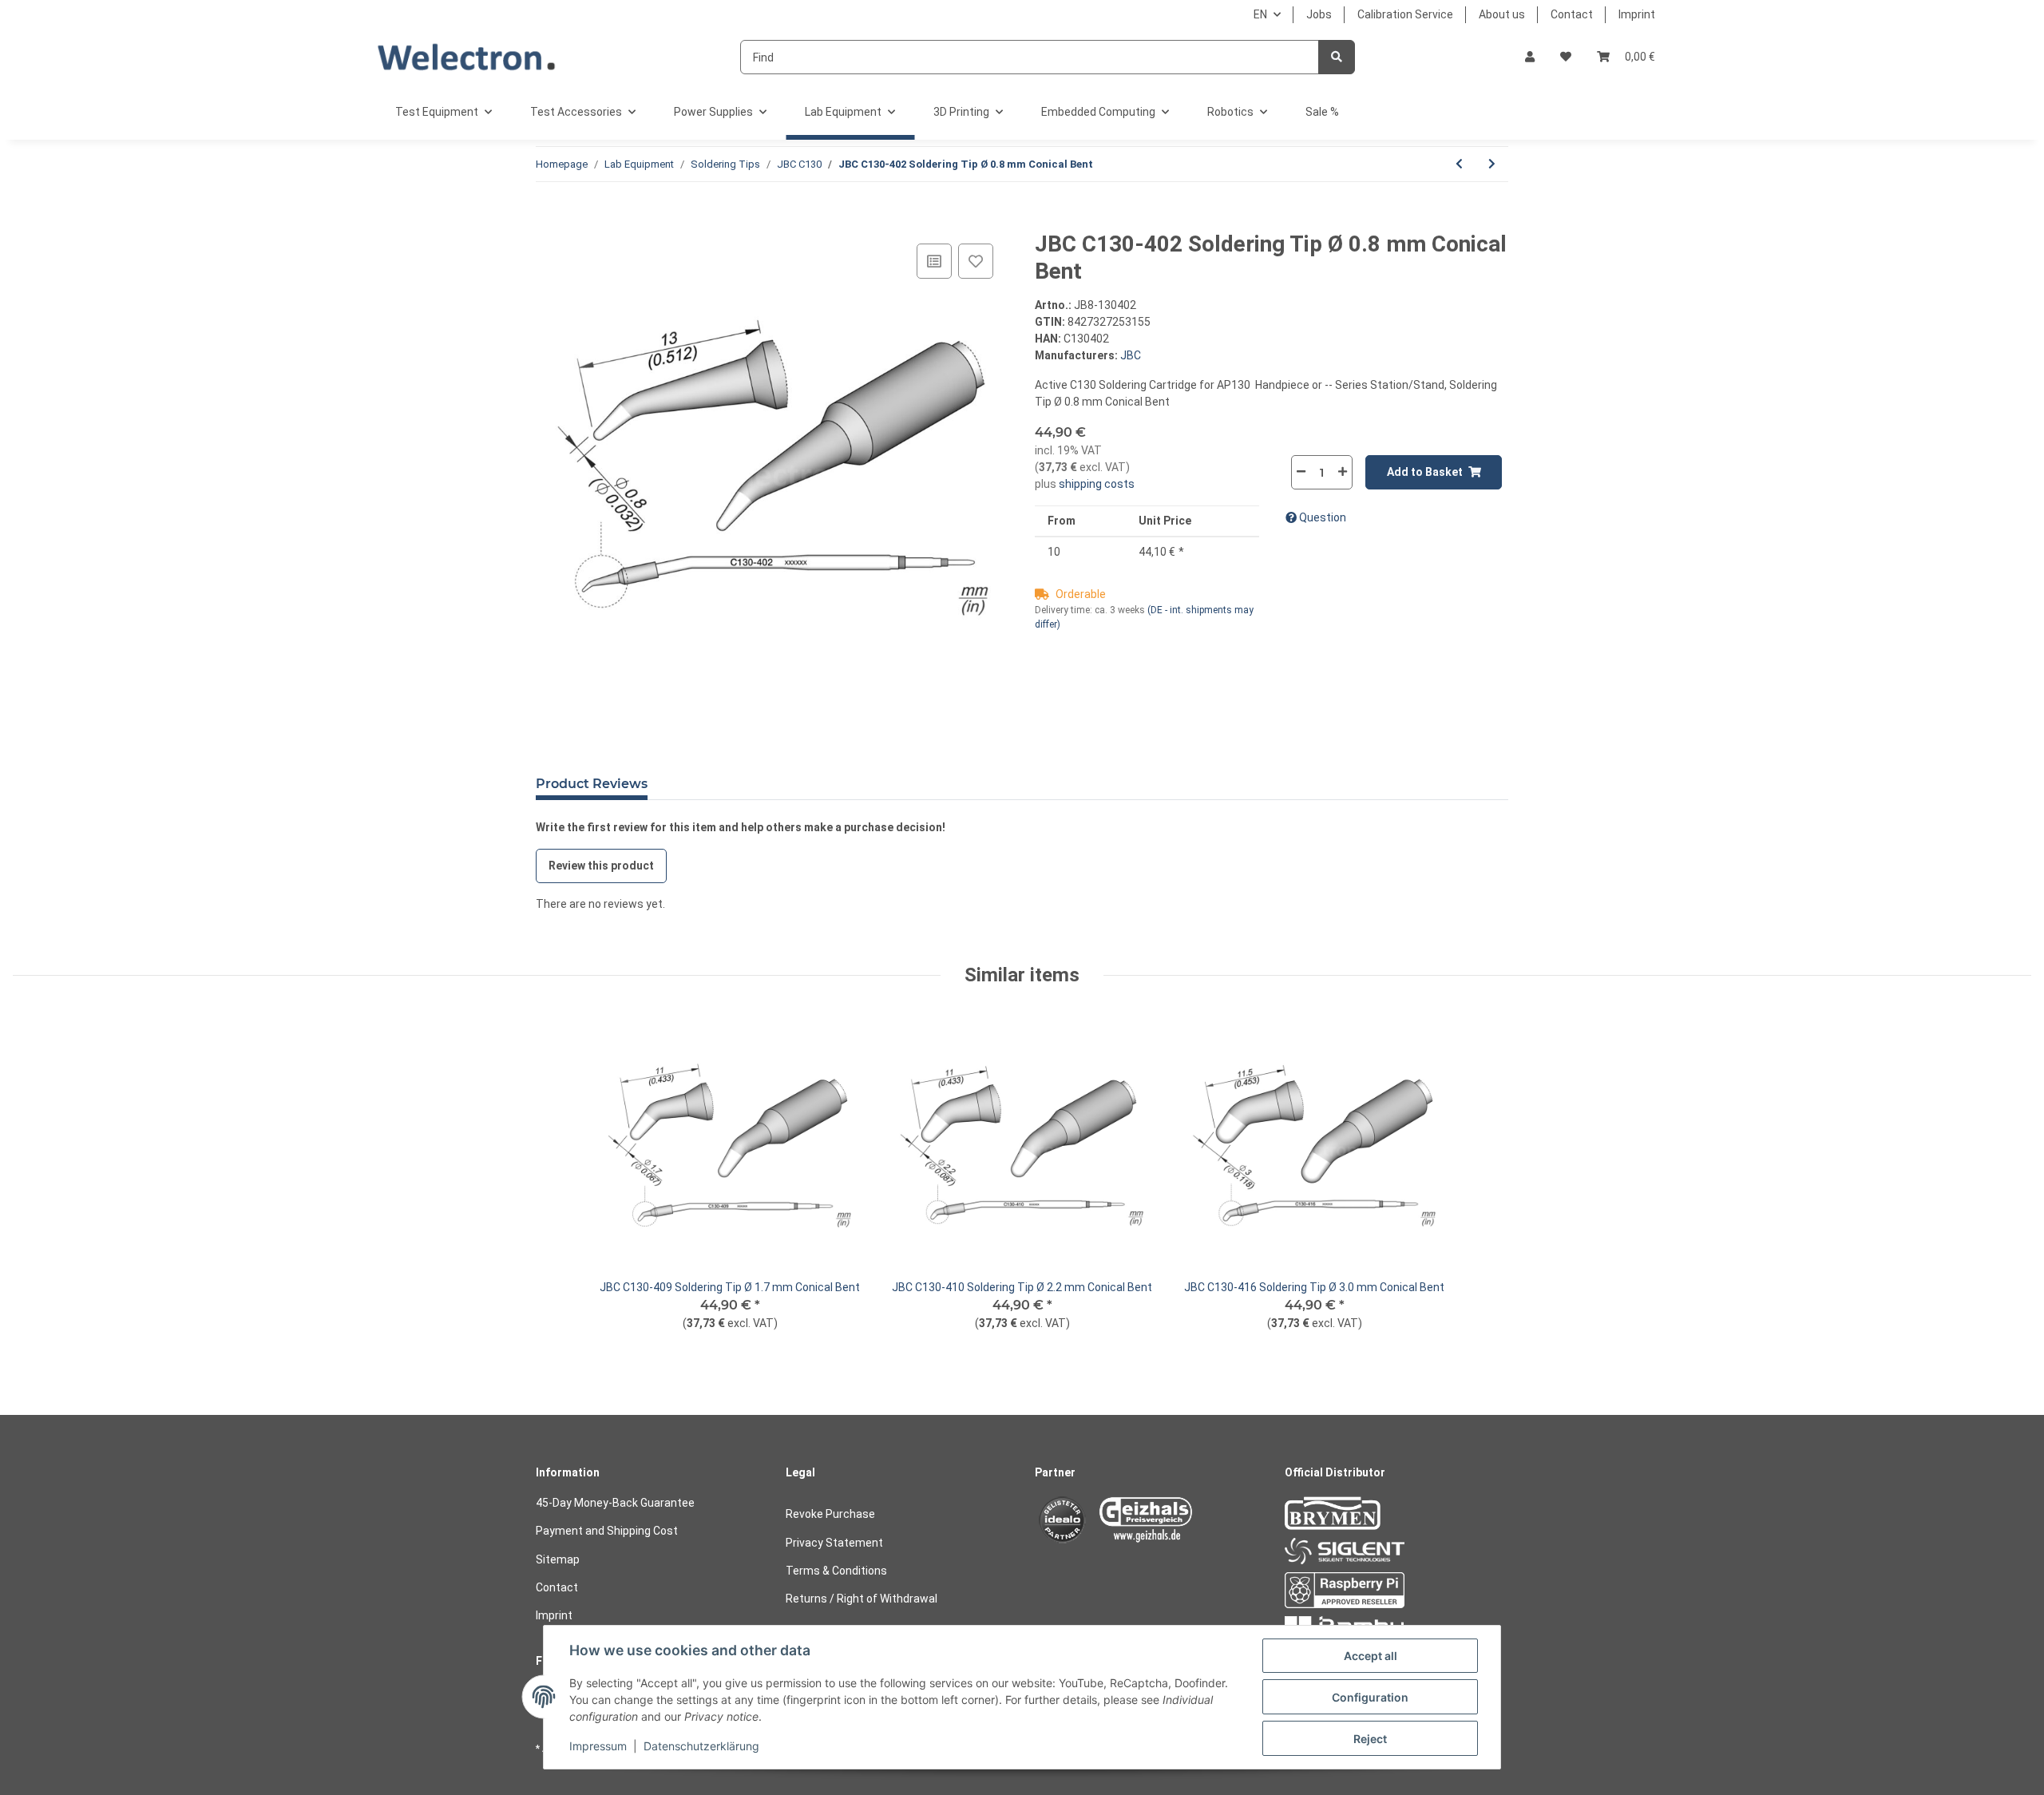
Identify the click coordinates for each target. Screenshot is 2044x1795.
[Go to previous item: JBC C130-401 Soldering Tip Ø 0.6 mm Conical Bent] (1459, 164)
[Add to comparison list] (934, 261)
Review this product (601, 866)
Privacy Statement (834, 1543)
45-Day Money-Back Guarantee (615, 1503)
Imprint (1637, 14)
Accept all (1371, 1656)
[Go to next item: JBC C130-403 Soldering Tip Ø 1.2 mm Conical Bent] (1492, 164)
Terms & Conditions (836, 1571)
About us (1502, 14)
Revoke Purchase (830, 1514)
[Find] (1337, 57)
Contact (1572, 14)
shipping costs (1095, 484)
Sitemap (558, 1559)
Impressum (598, 1746)
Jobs (1319, 14)
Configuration (1370, 1697)
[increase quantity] (1342, 472)
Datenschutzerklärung (701, 1746)
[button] (1530, 57)
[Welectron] (467, 57)
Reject (1370, 1739)
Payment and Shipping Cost (607, 1531)
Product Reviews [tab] (592, 784)
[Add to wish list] (976, 261)
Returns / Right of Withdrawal (862, 1599)
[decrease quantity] (1301, 472)
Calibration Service (1405, 14)
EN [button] (1260, 14)
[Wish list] (1566, 57)
